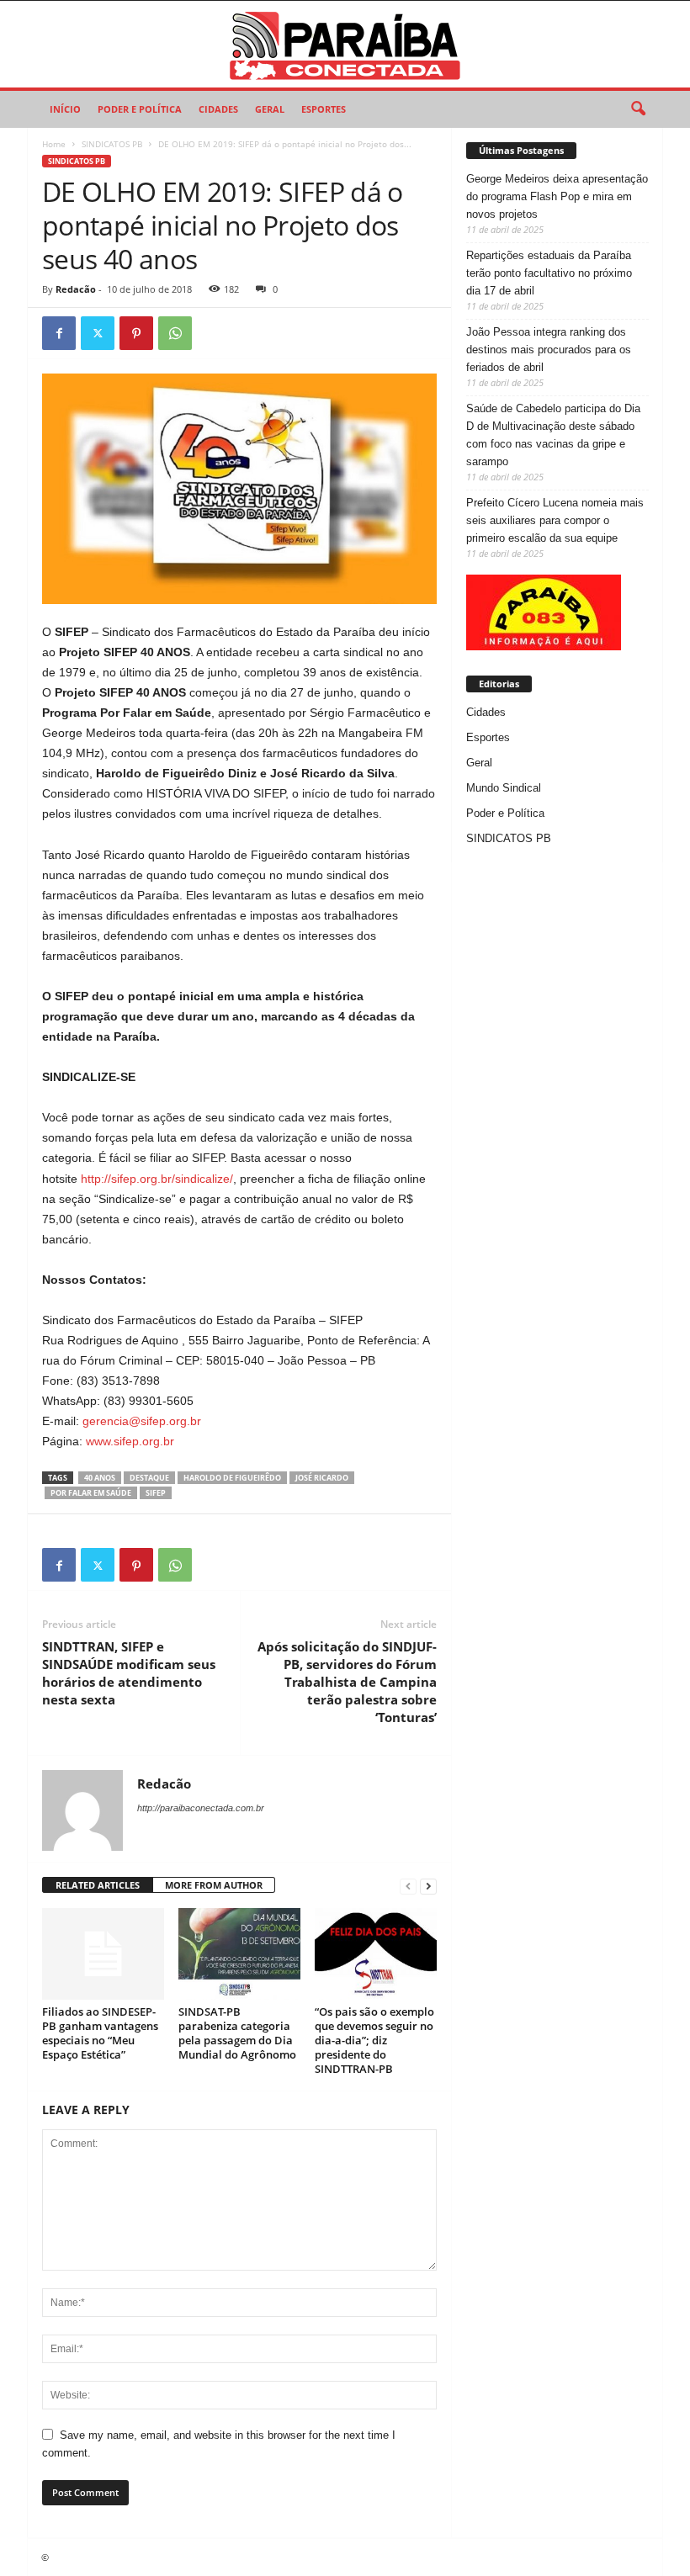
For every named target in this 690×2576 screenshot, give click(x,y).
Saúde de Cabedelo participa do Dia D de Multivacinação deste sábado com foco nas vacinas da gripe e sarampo (553, 435)
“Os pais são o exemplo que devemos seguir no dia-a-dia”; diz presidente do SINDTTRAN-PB (374, 2040)
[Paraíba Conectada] (345, 44)
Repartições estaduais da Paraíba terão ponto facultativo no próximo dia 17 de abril (549, 273)
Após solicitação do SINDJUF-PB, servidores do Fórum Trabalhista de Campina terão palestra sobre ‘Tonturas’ (347, 1682)
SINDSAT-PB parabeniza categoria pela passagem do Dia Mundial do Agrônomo (237, 2033)
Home (54, 144)
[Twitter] (98, 333)
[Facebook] (59, 333)
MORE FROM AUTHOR (214, 1885)
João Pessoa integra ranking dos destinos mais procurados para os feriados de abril (549, 350)
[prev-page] (408, 1886)
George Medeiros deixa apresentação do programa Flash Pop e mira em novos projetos (557, 196)
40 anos (100, 1478)
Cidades (218, 109)
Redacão (76, 289)
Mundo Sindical (504, 788)
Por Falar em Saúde (91, 1493)
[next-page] (428, 1886)
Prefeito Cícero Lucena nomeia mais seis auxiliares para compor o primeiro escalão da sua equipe (555, 520)
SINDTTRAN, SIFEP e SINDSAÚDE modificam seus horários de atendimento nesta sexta (129, 1673)
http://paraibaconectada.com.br (201, 1808)
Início (65, 109)
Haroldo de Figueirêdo (232, 1478)
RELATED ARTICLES (98, 1885)
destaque (149, 1478)
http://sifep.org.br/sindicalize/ (157, 1179)
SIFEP (156, 1493)
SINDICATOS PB (112, 144)
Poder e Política (140, 109)
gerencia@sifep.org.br (142, 1421)
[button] (638, 109)
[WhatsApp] (175, 333)
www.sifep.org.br (130, 1441)
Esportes (324, 109)
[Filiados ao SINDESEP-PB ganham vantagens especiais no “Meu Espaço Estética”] (103, 1953)
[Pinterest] (136, 333)
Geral (270, 109)
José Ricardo (322, 1478)
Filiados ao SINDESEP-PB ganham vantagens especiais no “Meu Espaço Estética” (100, 2033)
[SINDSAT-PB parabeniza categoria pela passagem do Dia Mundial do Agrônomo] (239, 1953)
